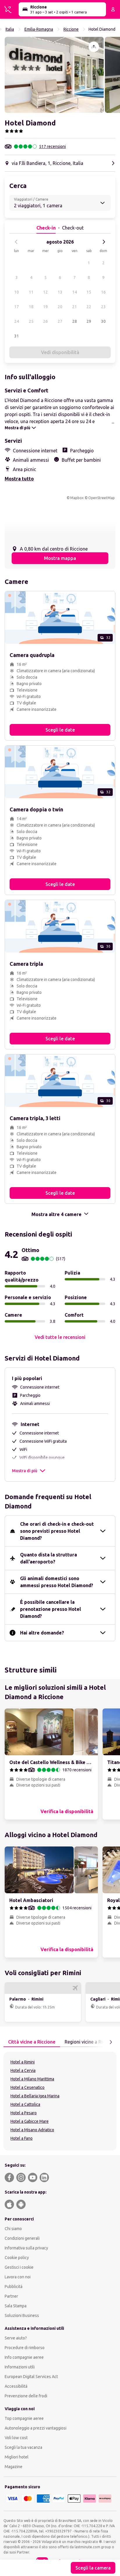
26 (45, 321)
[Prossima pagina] (111, 2042)
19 (45, 307)
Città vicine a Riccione (32, 2042)
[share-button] (94, 47)
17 (17, 307)
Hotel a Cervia (23, 2070)
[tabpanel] (60, 2101)
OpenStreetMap (102, 498)
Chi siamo (13, 2229)
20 (60, 307)
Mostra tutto (19, 479)
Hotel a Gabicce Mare (30, 2121)
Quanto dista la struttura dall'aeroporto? (48, 1558)
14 (75, 292)
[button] (54, 75)
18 (31, 307)
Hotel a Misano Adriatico (32, 2130)
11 (31, 292)
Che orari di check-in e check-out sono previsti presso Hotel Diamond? (57, 1531)
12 (45, 292)
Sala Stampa (16, 2306)
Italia (10, 29)
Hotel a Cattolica (25, 2104)
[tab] (32, 2042)
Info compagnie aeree (24, 2357)
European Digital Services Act (31, 2377)
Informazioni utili (20, 2367)
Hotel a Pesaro (24, 2113)
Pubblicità (14, 2287)
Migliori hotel (17, 2457)
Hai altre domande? (42, 1633)
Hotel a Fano (22, 2138)
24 (17, 321)
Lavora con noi (18, 2277)
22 (89, 307)
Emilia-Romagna (39, 29)
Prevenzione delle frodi (26, 2396)
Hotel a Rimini (23, 2062)
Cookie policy (17, 2258)
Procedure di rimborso (25, 2348)
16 (103, 292)
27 (60, 321)
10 (17, 292)
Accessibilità (16, 2386)
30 (103, 321)
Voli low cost (16, 2438)
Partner (11, 2296)
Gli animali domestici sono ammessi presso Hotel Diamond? (57, 1582)
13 (60, 292)
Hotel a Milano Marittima (32, 2079)
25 (31, 321)
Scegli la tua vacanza (23, 2447)
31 (17, 336)
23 (103, 307)
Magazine (14, 2467)
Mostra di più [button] (25, 1471)
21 (75, 307)
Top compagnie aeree (24, 2418)
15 (89, 292)
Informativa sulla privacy (26, 2248)
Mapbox (77, 498)
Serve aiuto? (16, 2338)
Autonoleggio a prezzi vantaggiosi (36, 2428)
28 (75, 321)
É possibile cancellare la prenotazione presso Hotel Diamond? (51, 1609)
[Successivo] (104, 242)
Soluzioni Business (22, 2315)
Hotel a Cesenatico (28, 2087)
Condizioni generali (22, 2238)
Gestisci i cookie (19, 2267)
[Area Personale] (113, 9)
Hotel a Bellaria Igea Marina (35, 2096)
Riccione (71, 29)
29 (89, 321)
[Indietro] (16, 242)
